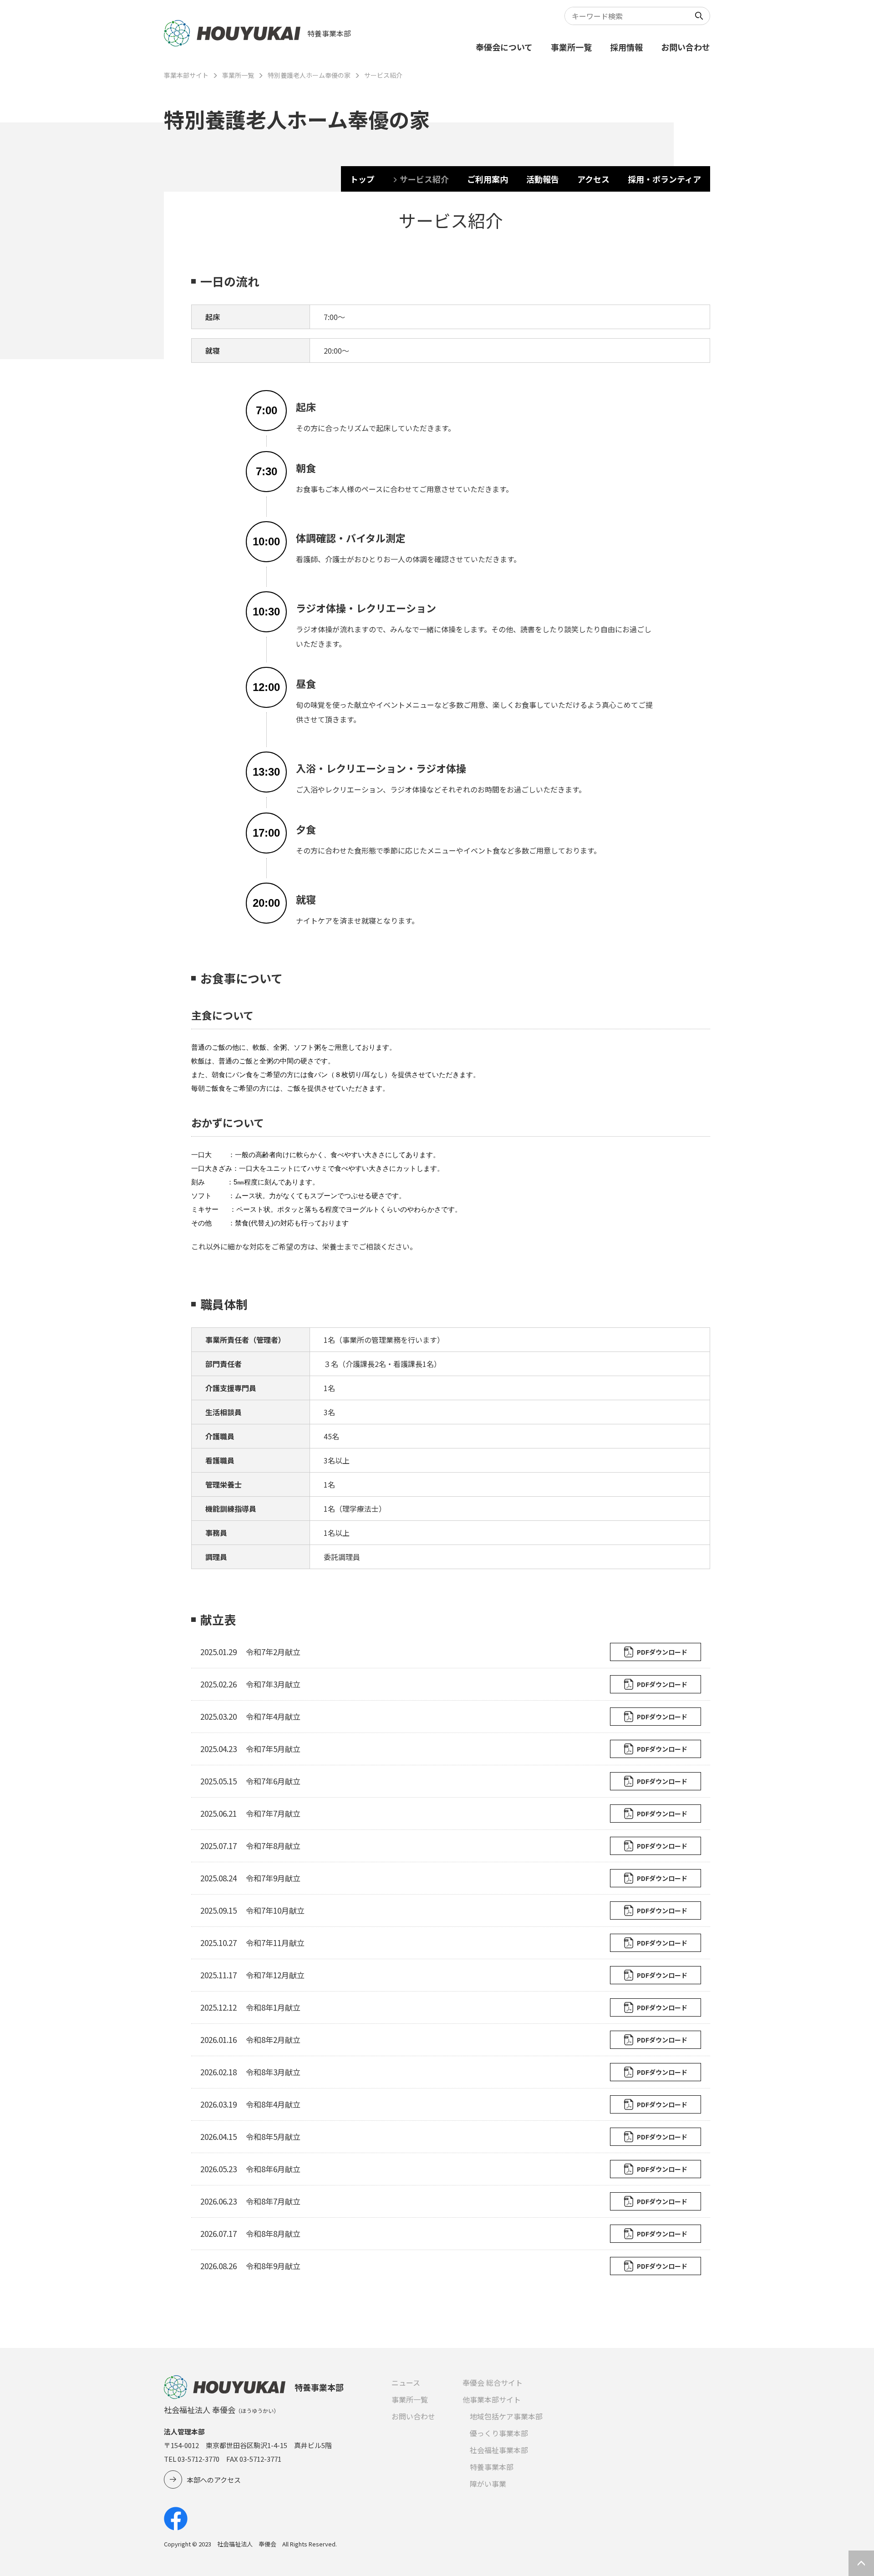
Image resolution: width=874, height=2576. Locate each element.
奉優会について (504, 47)
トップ (362, 179)
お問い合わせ (686, 47)
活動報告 (543, 179)
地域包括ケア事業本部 (506, 2416)
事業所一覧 (571, 47)
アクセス (593, 179)
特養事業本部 (492, 2467)
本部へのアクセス (214, 2480)
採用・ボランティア (664, 179)
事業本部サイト (186, 75)
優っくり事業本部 (499, 2433)
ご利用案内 (488, 179)
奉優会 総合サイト (493, 2383)
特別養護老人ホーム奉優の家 (309, 75)
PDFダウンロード (662, 1652)
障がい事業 (488, 2484)
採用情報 (626, 47)
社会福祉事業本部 (499, 2450)
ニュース (406, 2383)
